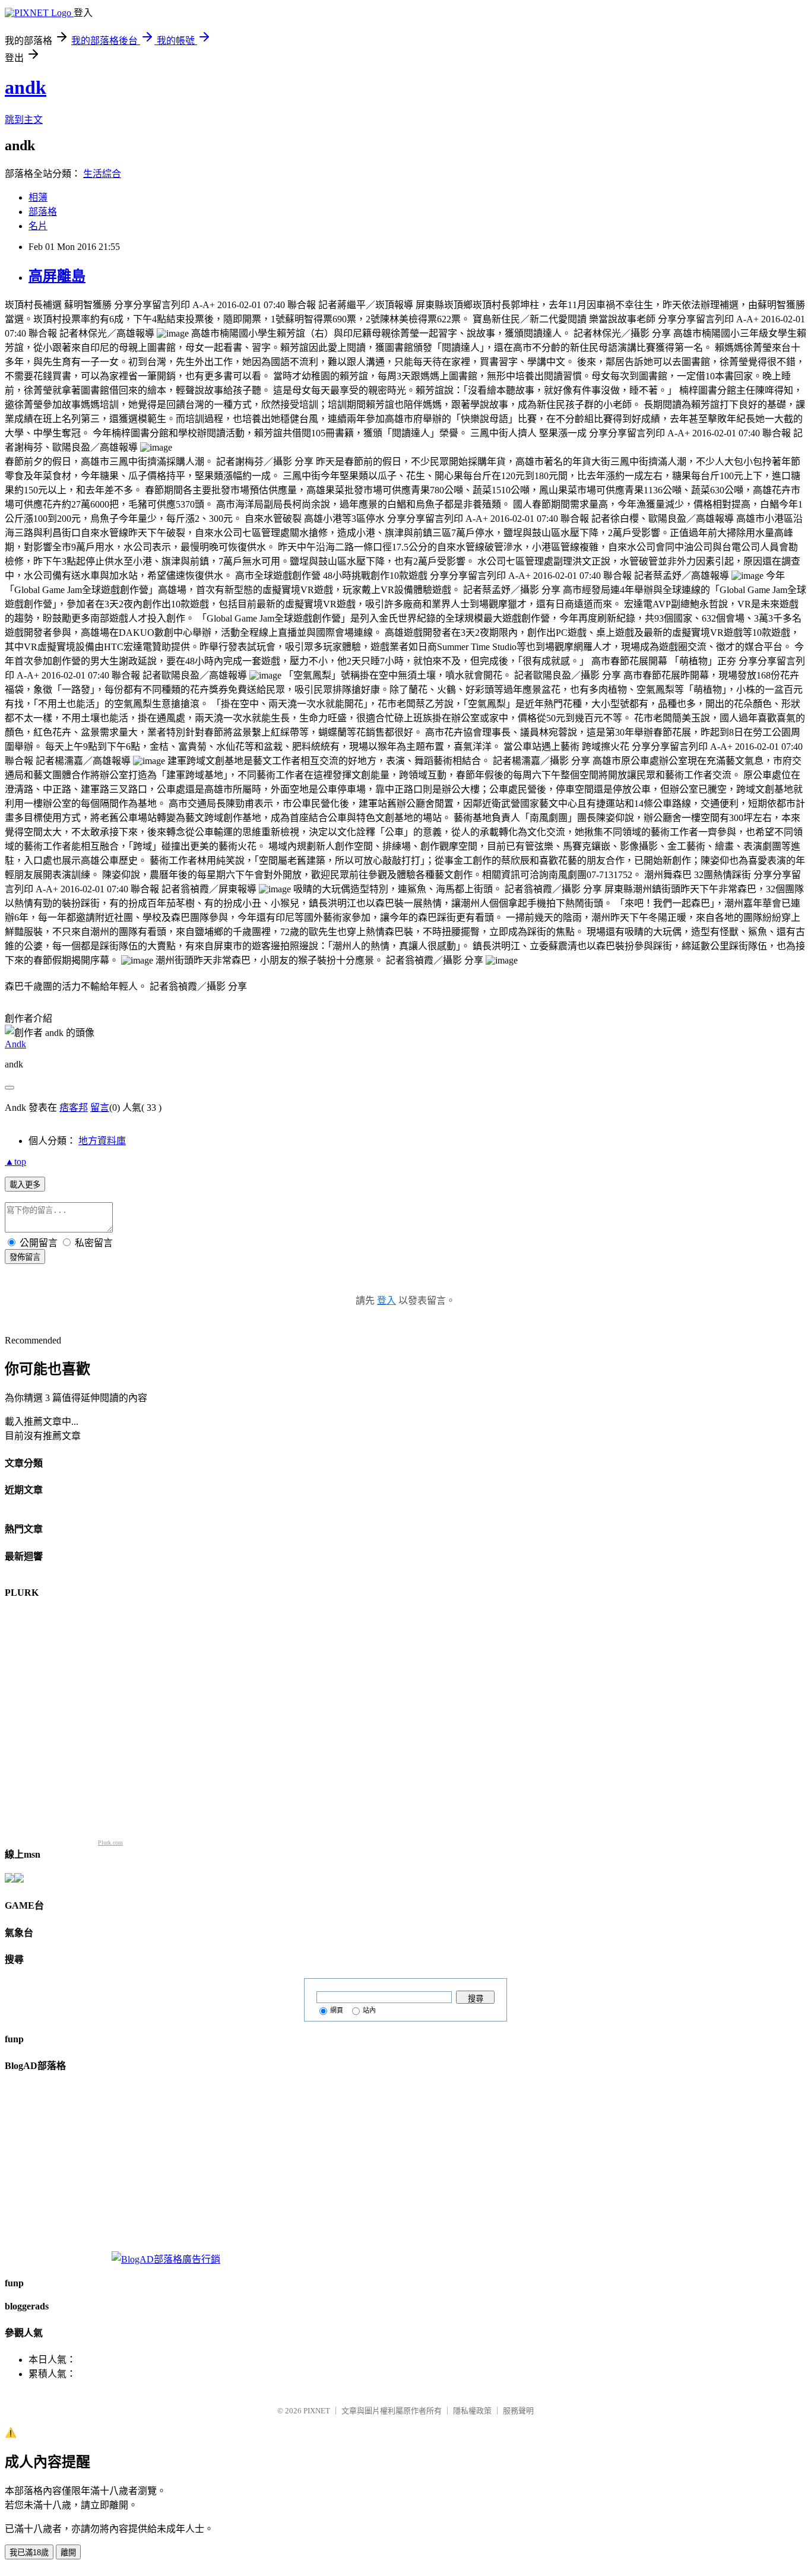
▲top (15, 1162)
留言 (100, 1108)
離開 (68, 2553)
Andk (15, 1044)
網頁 (337, 2010)
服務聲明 (518, 2411)
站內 (369, 2010)
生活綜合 (102, 174)
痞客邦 (74, 1108)
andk (26, 87)
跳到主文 (24, 120)
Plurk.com (110, 1843)
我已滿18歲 (29, 2553)
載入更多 (25, 1185)
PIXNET (317, 2411)
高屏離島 (57, 276)
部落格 (43, 212)
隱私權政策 (472, 2411)
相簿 (38, 197)
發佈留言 (25, 1257)
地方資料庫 (102, 1141)
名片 (38, 226)
